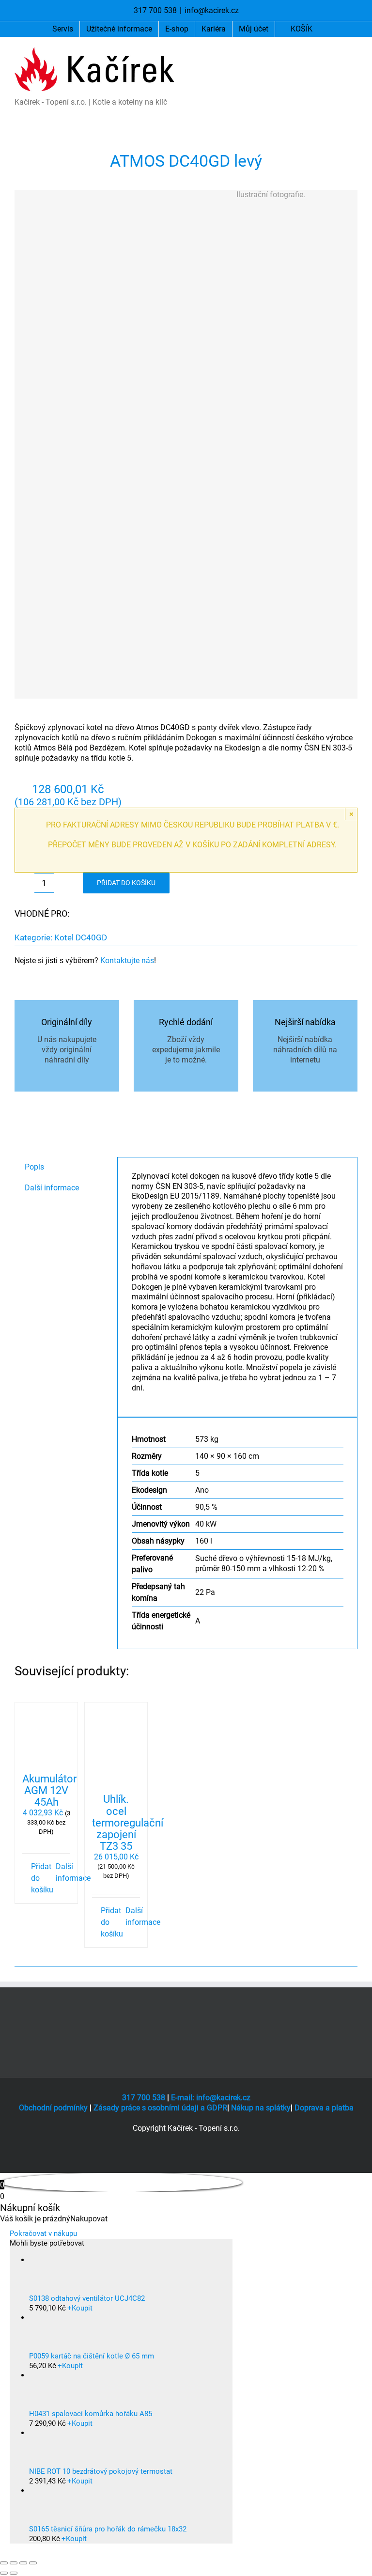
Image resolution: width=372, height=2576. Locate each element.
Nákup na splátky (261, 2108)
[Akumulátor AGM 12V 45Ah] (46, 1734)
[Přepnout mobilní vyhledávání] (336, 52)
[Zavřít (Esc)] (33, 2563)
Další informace (63, 1872)
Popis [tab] (34, 1167)
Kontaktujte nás (127, 960)
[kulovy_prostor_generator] (152, 444)
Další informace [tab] (52, 1188)
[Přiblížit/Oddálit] (4, 2563)
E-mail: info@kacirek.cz (211, 2098)
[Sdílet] (23, 2563)
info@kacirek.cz (212, 10)
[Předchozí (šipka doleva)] (4, 2573)
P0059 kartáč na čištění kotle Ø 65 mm (92, 2356)
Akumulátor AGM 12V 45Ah (49, 1790)
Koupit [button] (80, 2308)
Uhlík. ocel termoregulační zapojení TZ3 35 (128, 1823)
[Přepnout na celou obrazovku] (14, 2563)
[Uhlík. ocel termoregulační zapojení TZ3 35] (116, 1744)
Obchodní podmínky (53, 2108)
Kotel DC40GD (81, 937)
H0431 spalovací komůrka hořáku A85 (91, 2414)
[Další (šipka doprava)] (14, 2573)
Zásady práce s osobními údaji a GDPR (160, 2108)
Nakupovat (89, 2219)
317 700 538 (144, 2098)
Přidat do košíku (126, 883)
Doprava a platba (324, 2108)
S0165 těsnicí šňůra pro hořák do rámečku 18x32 (108, 2529)
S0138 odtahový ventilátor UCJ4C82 (87, 2298)
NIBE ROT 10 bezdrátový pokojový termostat (101, 2471)
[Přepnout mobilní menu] (354, 52)
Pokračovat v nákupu (43, 2233)
